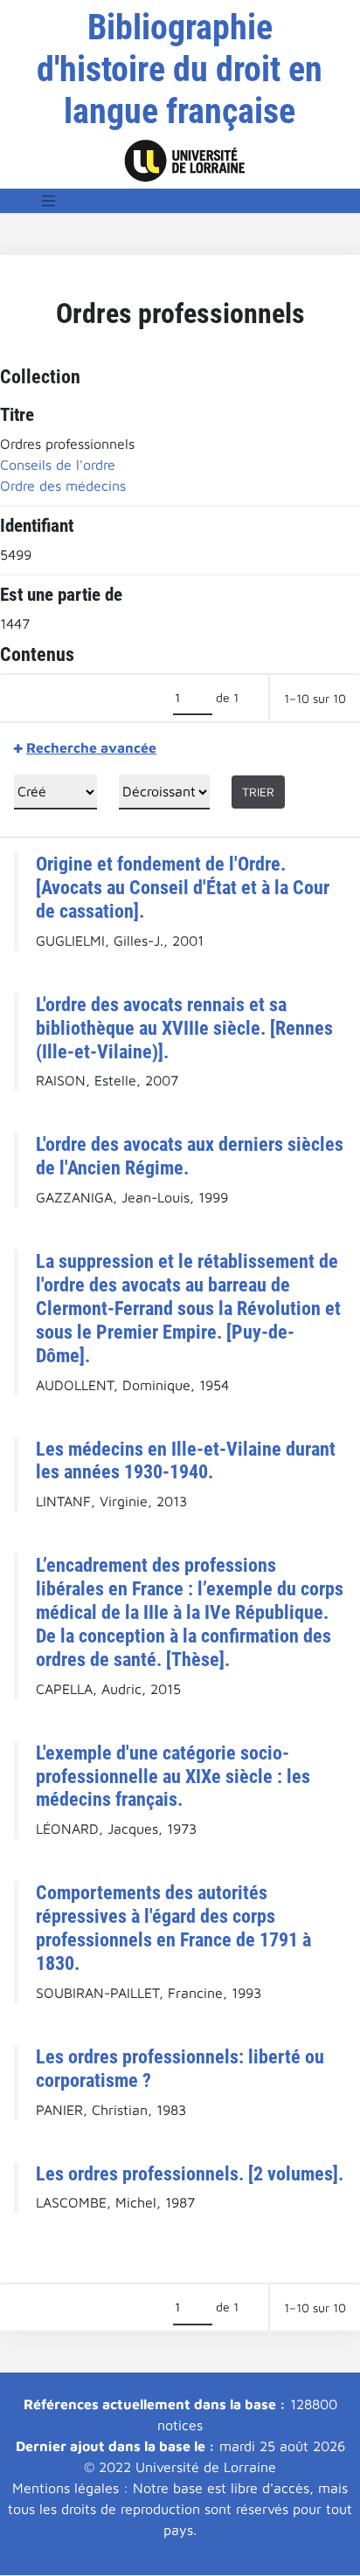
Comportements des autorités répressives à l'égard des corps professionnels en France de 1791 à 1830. (173, 1928)
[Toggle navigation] (49, 201)
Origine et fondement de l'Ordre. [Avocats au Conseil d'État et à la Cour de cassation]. (183, 887)
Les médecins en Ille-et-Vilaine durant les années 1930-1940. (186, 1460)
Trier (258, 792)
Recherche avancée (91, 747)
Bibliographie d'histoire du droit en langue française (180, 69)
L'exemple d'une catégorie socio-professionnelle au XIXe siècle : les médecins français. (173, 1776)
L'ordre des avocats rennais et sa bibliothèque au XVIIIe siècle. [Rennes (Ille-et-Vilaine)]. (184, 1028)
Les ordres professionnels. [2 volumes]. (190, 2173)
